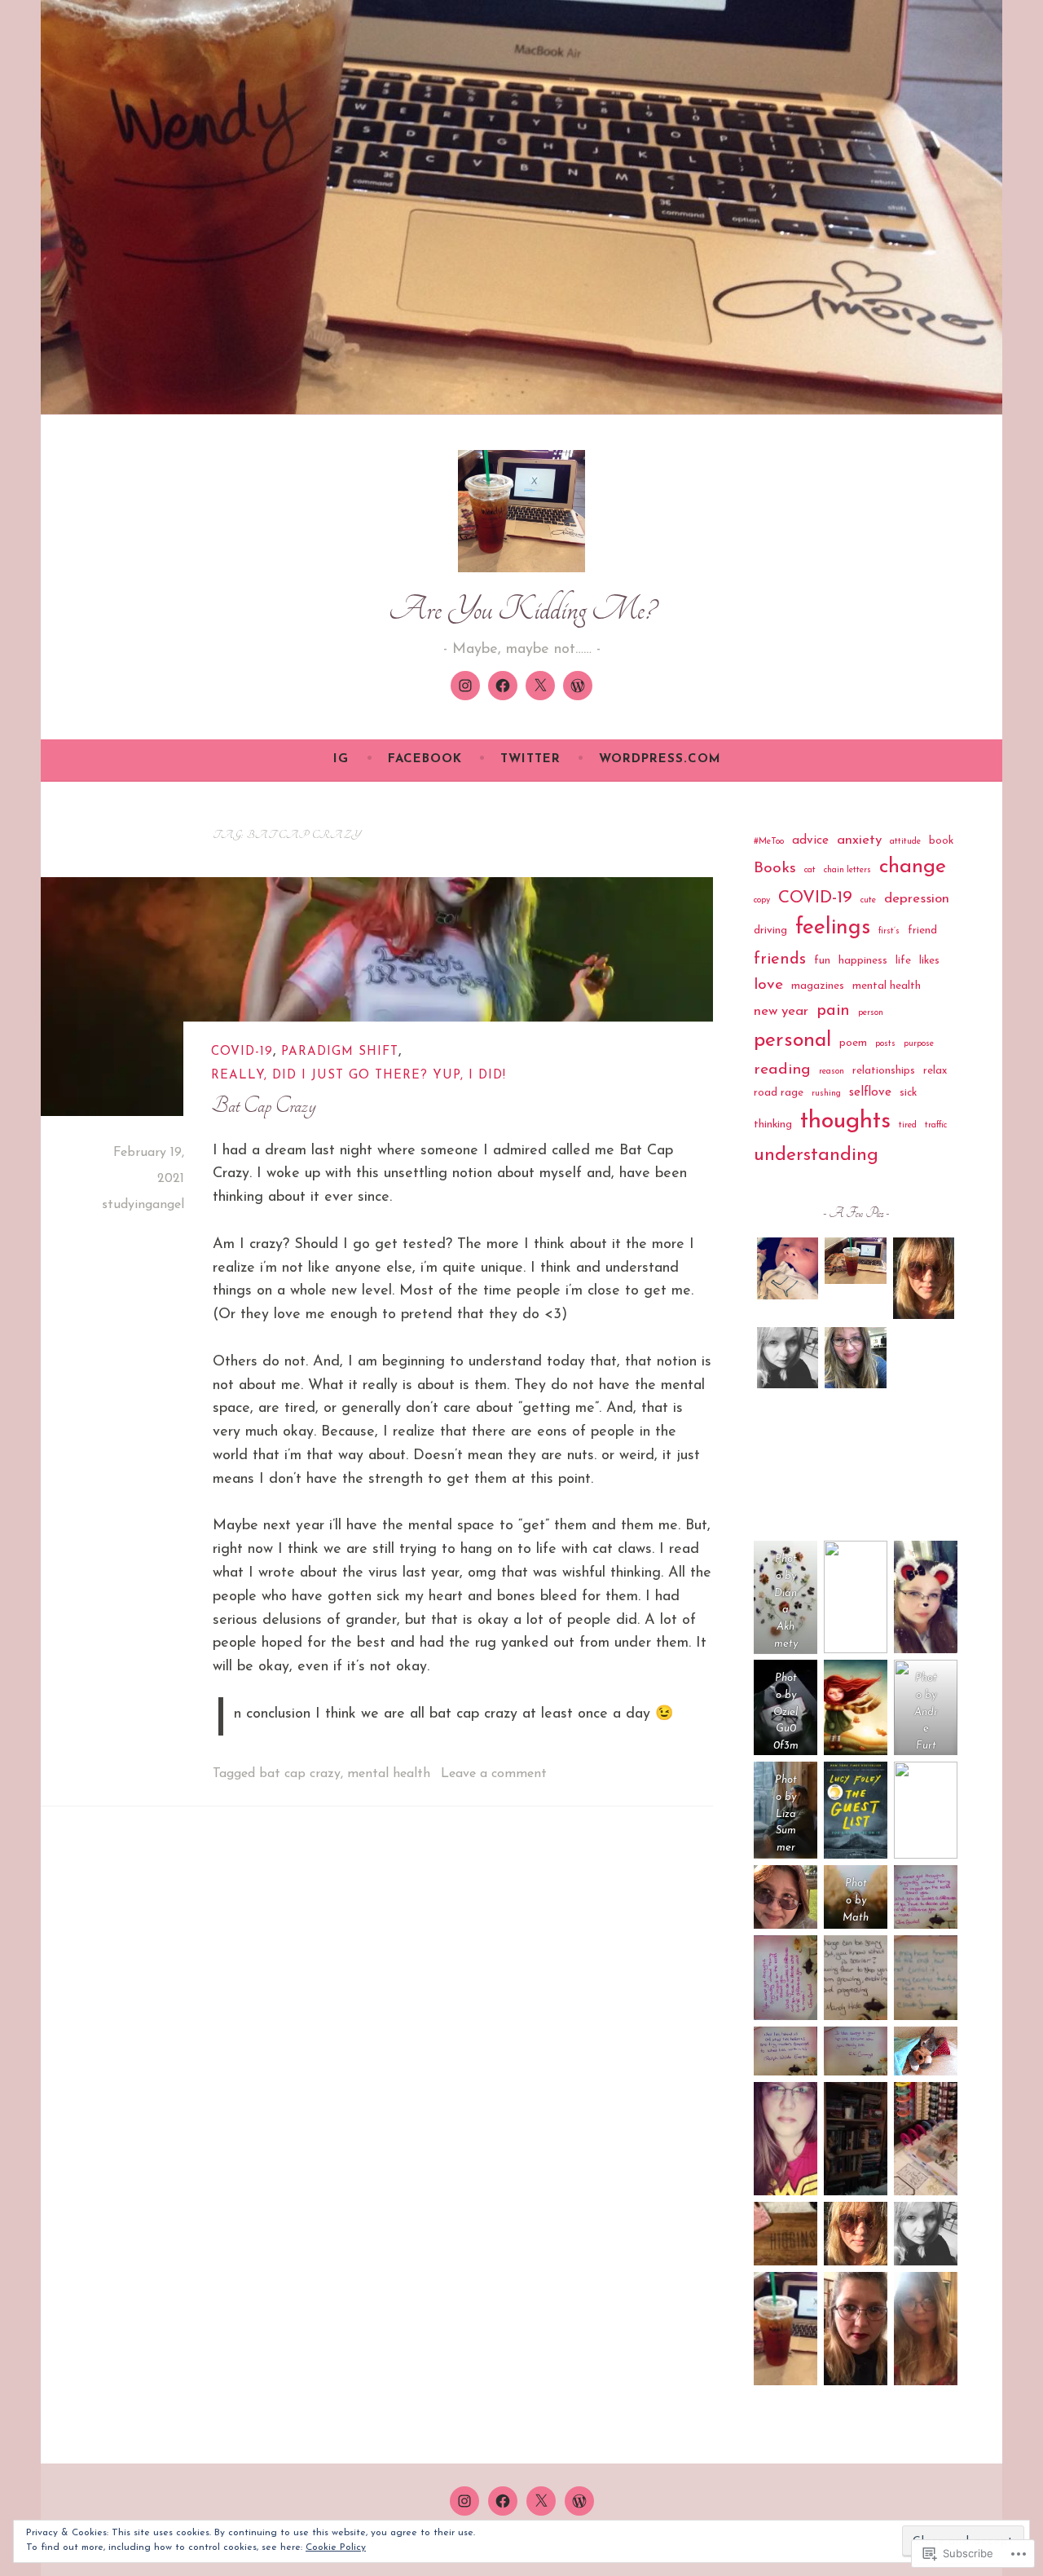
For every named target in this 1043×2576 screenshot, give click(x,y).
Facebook (425, 759)
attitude (905, 842)
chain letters (847, 870)
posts (885, 1044)
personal (792, 1041)
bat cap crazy (300, 1774)
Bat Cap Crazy (264, 1106)
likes (929, 961)
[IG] (465, 686)
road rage (779, 1093)
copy (762, 900)
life (903, 961)
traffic (936, 1125)
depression (917, 899)
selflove (870, 1092)
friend (922, 931)
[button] (788, 1272)
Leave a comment (494, 1774)
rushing (826, 1094)
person (871, 1013)
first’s (889, 931)
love (768, 985)
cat (810, 870)
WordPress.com (660, 759)
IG (341, 759)
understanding (816, 1156)
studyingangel (143, 1205)
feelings (833, 928)
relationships (884, 1071)
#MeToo (769, 842)
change (913, 867)
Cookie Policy (336, 2547)
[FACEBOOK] (503, 2501)
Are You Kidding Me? (522, 609)
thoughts (845, 1121)
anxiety (859, 840)
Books (775, 868)
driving (770, 931)
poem (853, 1043)
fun (822, 961)
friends (780, 959)
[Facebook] (503, 686)
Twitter (530, 759)
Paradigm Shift (340, 1052)
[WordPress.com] (578, 686)
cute (868, 900)
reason (832, 1072)
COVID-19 (242, 1052)
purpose (919, 1044)
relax (935, 1071)
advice (810, 840)
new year (781, 1011)
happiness (863, 961)
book (941, 841)
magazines (818, 986)
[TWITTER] (541, 2501)
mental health (389, 1774)
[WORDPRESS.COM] (579, 2501)
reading (782, 1070)
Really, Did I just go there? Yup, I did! (359, 1076)
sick (908, 1093)
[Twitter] (540, 686)
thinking (773, 1125)
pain (833, 1011)
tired (908, 1125)
